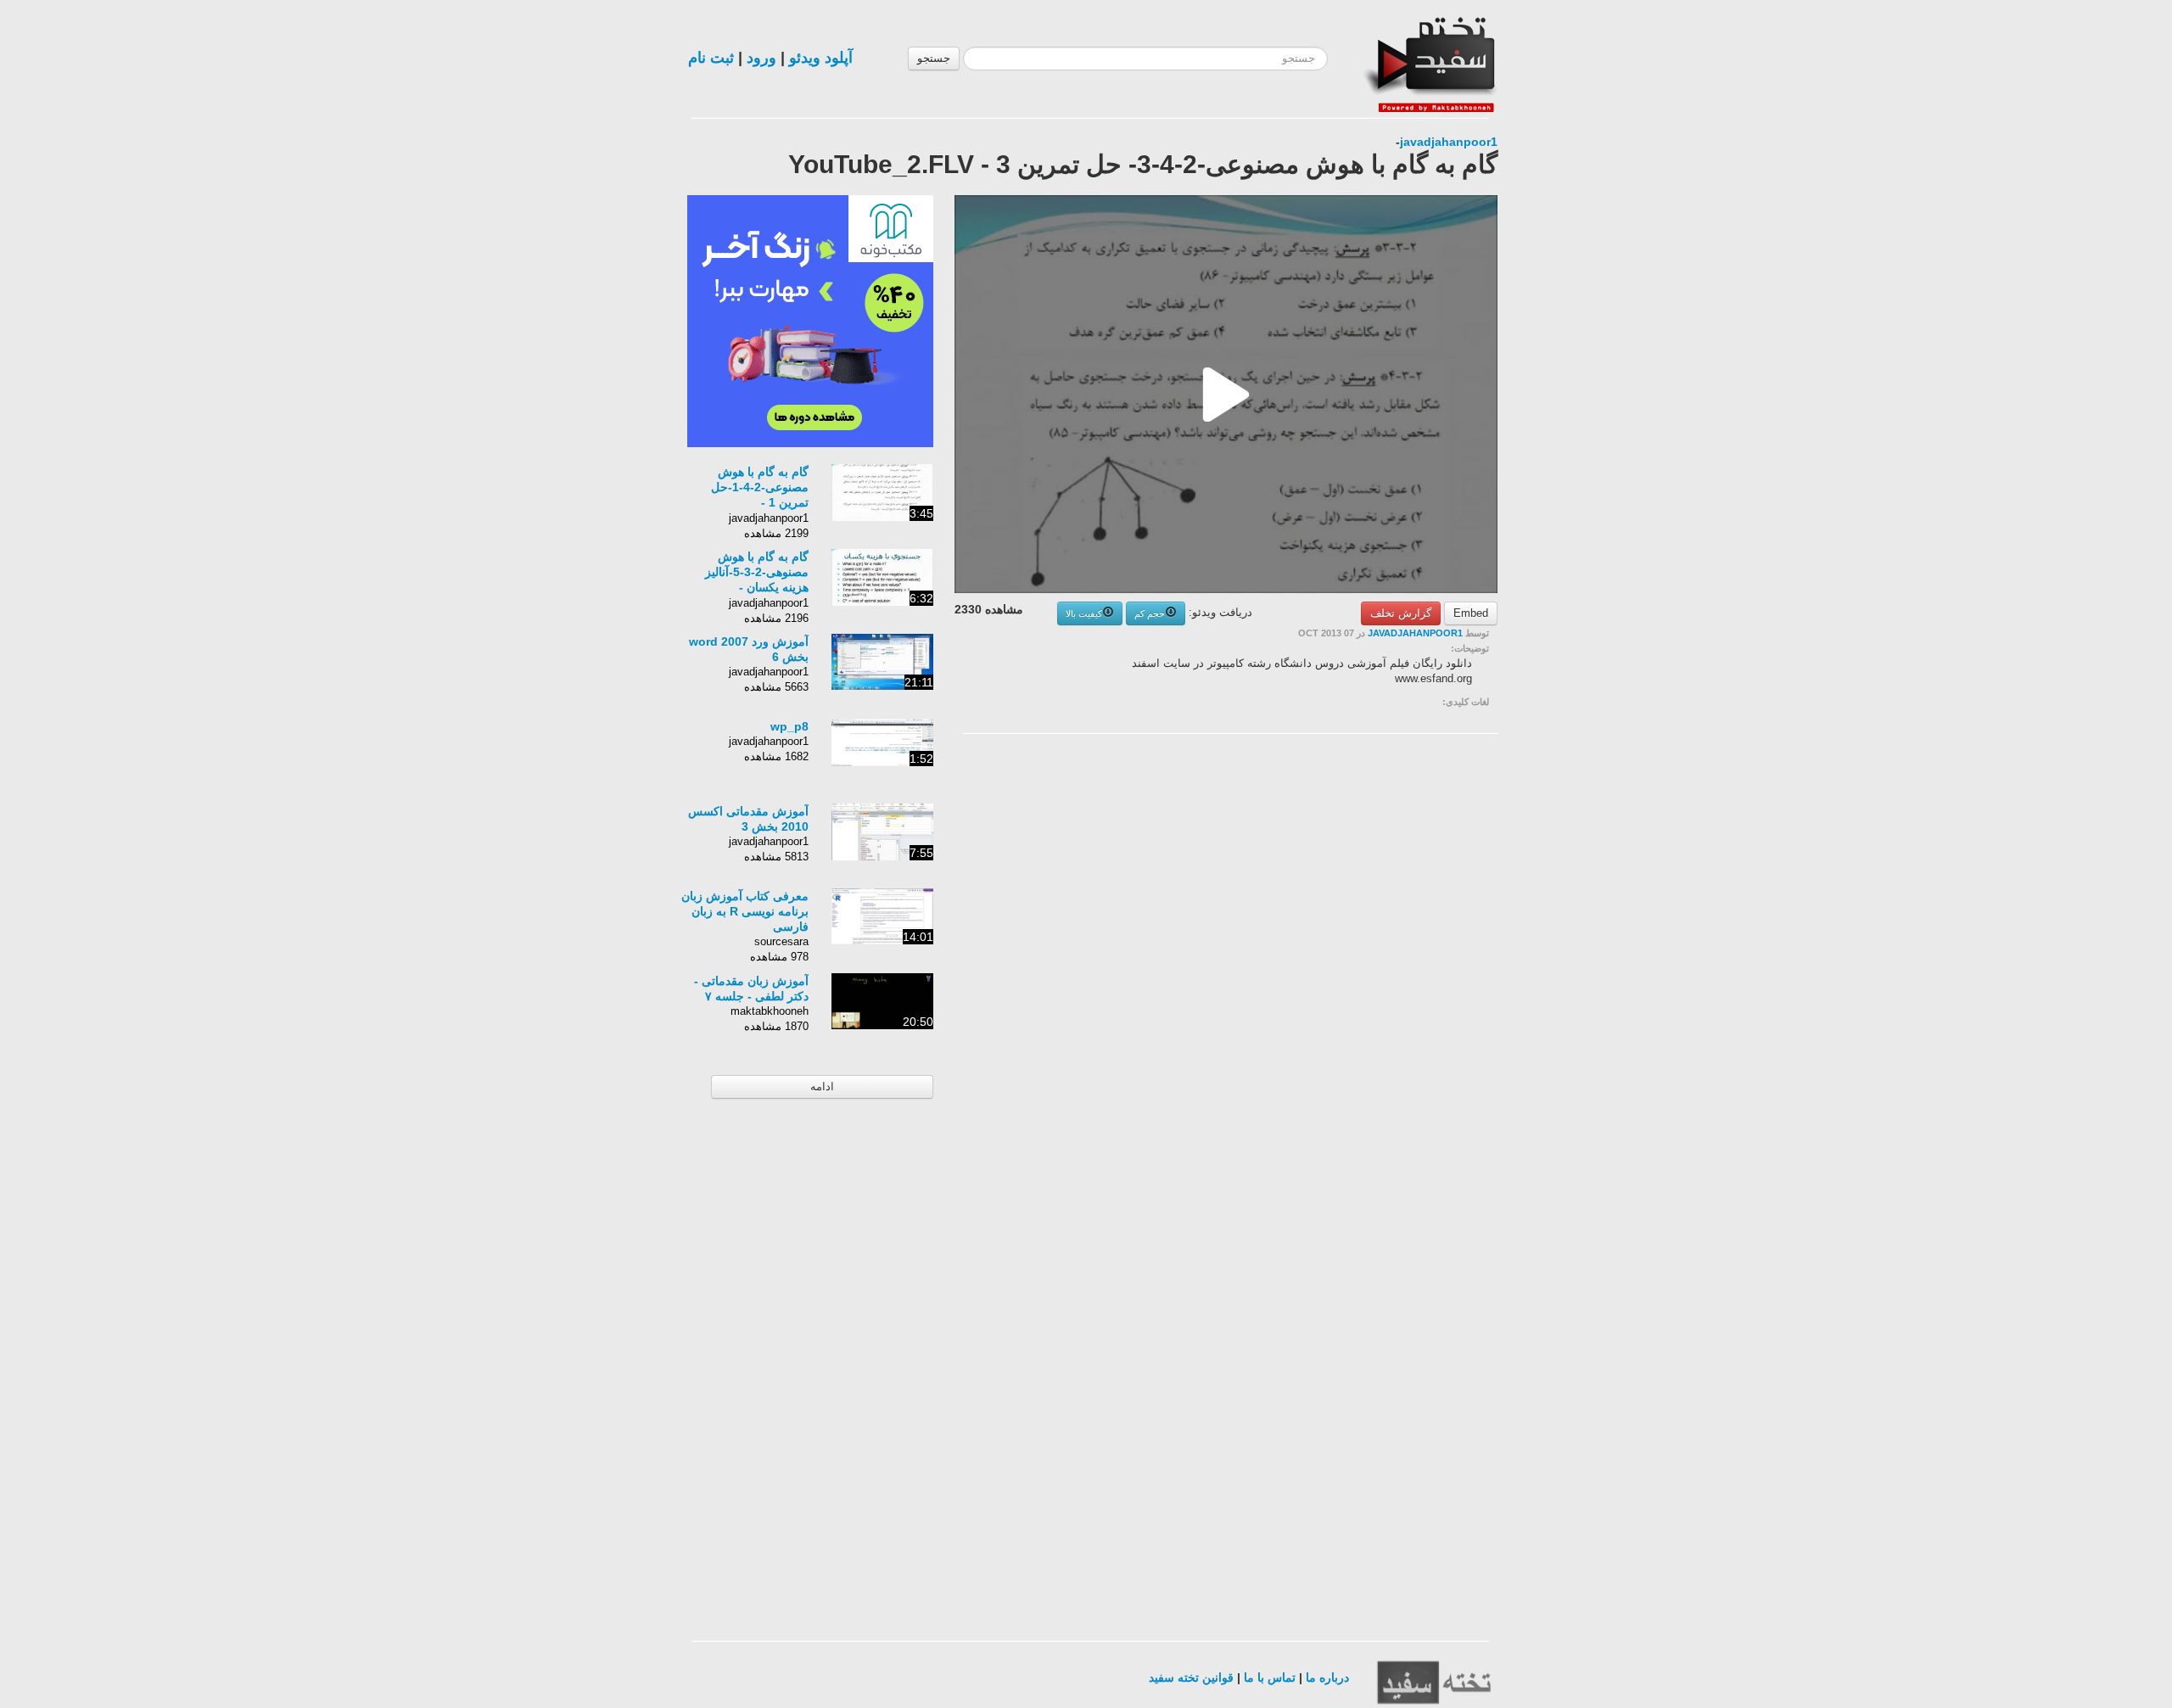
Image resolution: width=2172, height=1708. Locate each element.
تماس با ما (1270, 1677)
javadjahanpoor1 (1449, 142)
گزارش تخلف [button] (1401, 613)
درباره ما (1327, 1677)
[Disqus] (1370, 961)
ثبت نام (711, 58)
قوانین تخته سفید (1191, 1677)
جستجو (934, 58)
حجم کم (1150, 613)
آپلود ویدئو (821, 58)
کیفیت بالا (1084, 613)
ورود (761, 58)
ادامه (822, 1086)
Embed (1471, 613)
